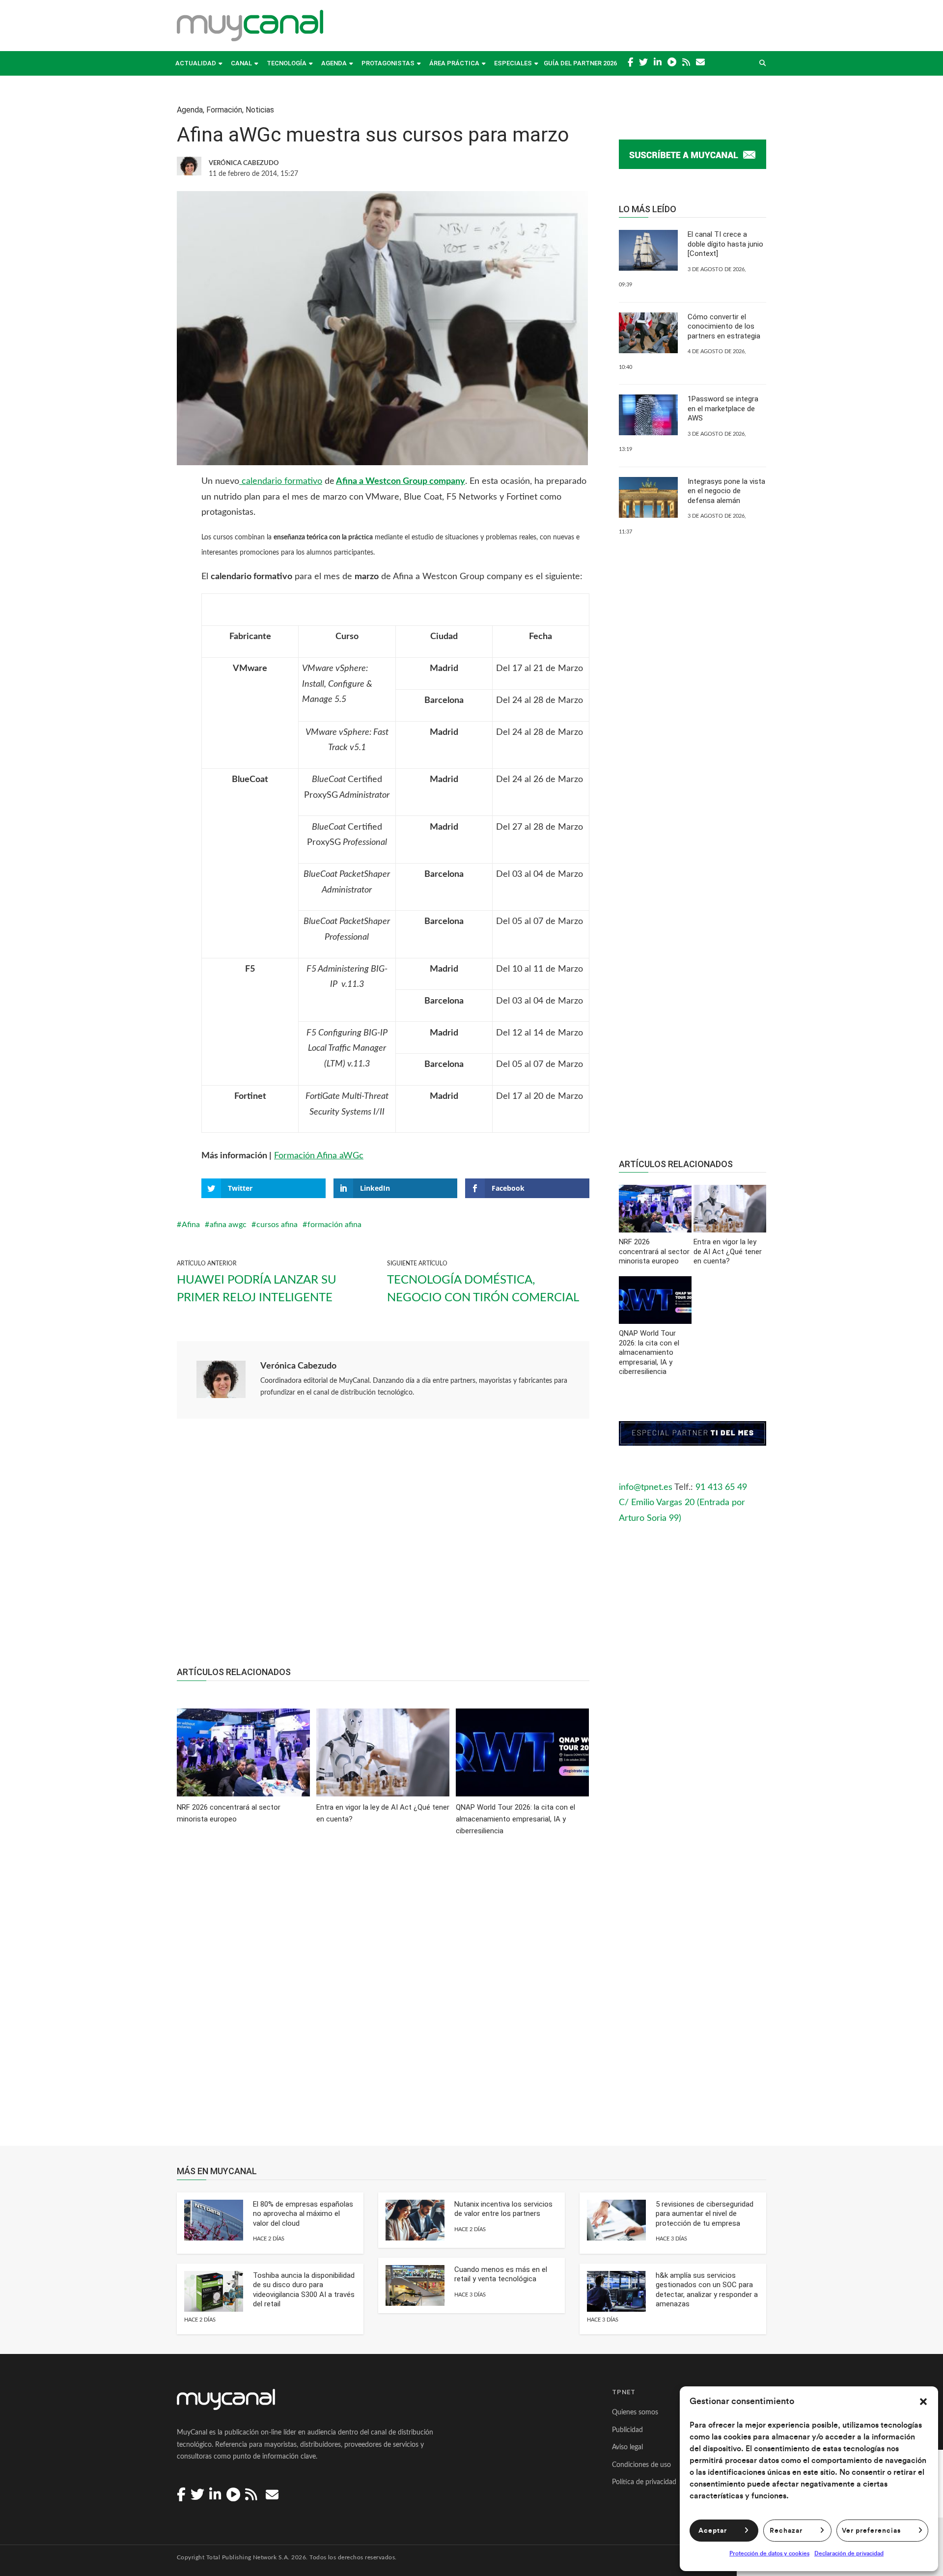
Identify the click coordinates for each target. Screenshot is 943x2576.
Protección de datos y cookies (769, 2553)
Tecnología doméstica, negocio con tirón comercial (483, 1289)
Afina (191, 1225)
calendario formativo (281, 481)
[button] (923, 2402)
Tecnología (287, 63)
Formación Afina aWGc (319, 1156)
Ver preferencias (871, 2531)
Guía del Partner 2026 (580, 63)
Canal (241, 63)
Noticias (260, 110)
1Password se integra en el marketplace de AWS (723, 408)
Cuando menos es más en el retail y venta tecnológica (501, 2274)
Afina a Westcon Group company (401, 481)
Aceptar (713, 2531)
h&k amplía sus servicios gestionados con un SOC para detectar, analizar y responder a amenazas (707, 2290)
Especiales (513, 63)
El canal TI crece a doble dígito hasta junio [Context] (725, 244)
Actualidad (196, 63)
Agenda (334, 63)
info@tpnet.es (646, 1487)
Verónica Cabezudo (298, 1366)
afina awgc (228, 1225)
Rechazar (786, 2531)
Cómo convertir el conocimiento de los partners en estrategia (724, 326)
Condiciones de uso (641, 2465)
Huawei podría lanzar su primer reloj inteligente (257, 1289)
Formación (224, 110)
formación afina (334, 1225)
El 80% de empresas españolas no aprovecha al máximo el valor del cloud (303, 2214)
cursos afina (277, 1225)
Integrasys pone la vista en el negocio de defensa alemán (726, 491)
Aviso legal (627, 2447)
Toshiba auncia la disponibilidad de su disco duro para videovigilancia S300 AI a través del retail (304, 2290)
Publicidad (627, 2430)
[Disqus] (383, 1998)
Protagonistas (388, 63)
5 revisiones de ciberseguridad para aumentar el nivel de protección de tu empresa (705, 2214)
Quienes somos (635, 2412)
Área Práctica (454, 63)
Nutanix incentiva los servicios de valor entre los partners (503, 2209)
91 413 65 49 (721, 1487)
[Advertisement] (383, 1548)
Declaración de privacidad (849, 2553)
